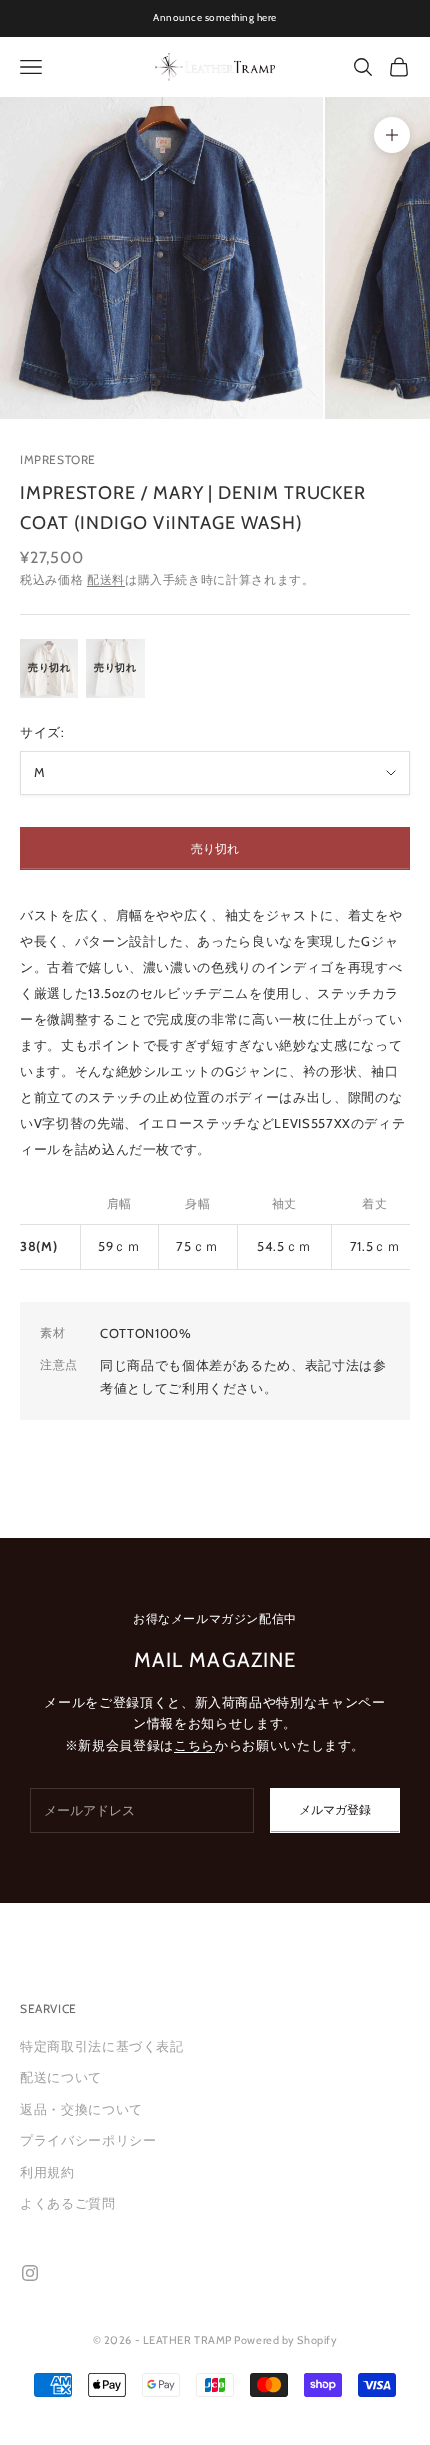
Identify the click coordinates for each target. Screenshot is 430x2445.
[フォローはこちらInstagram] (30, 2273)
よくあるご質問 (68, 2203)
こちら (194, 1745)
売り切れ (215, 848)
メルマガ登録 (335, 1809)
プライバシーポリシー (88, 2140)
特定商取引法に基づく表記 (102, 2046)
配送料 (106, 579)
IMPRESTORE (58, 459)
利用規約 (47, 2172)
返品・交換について (81, 2109)
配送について (61, 2077)
